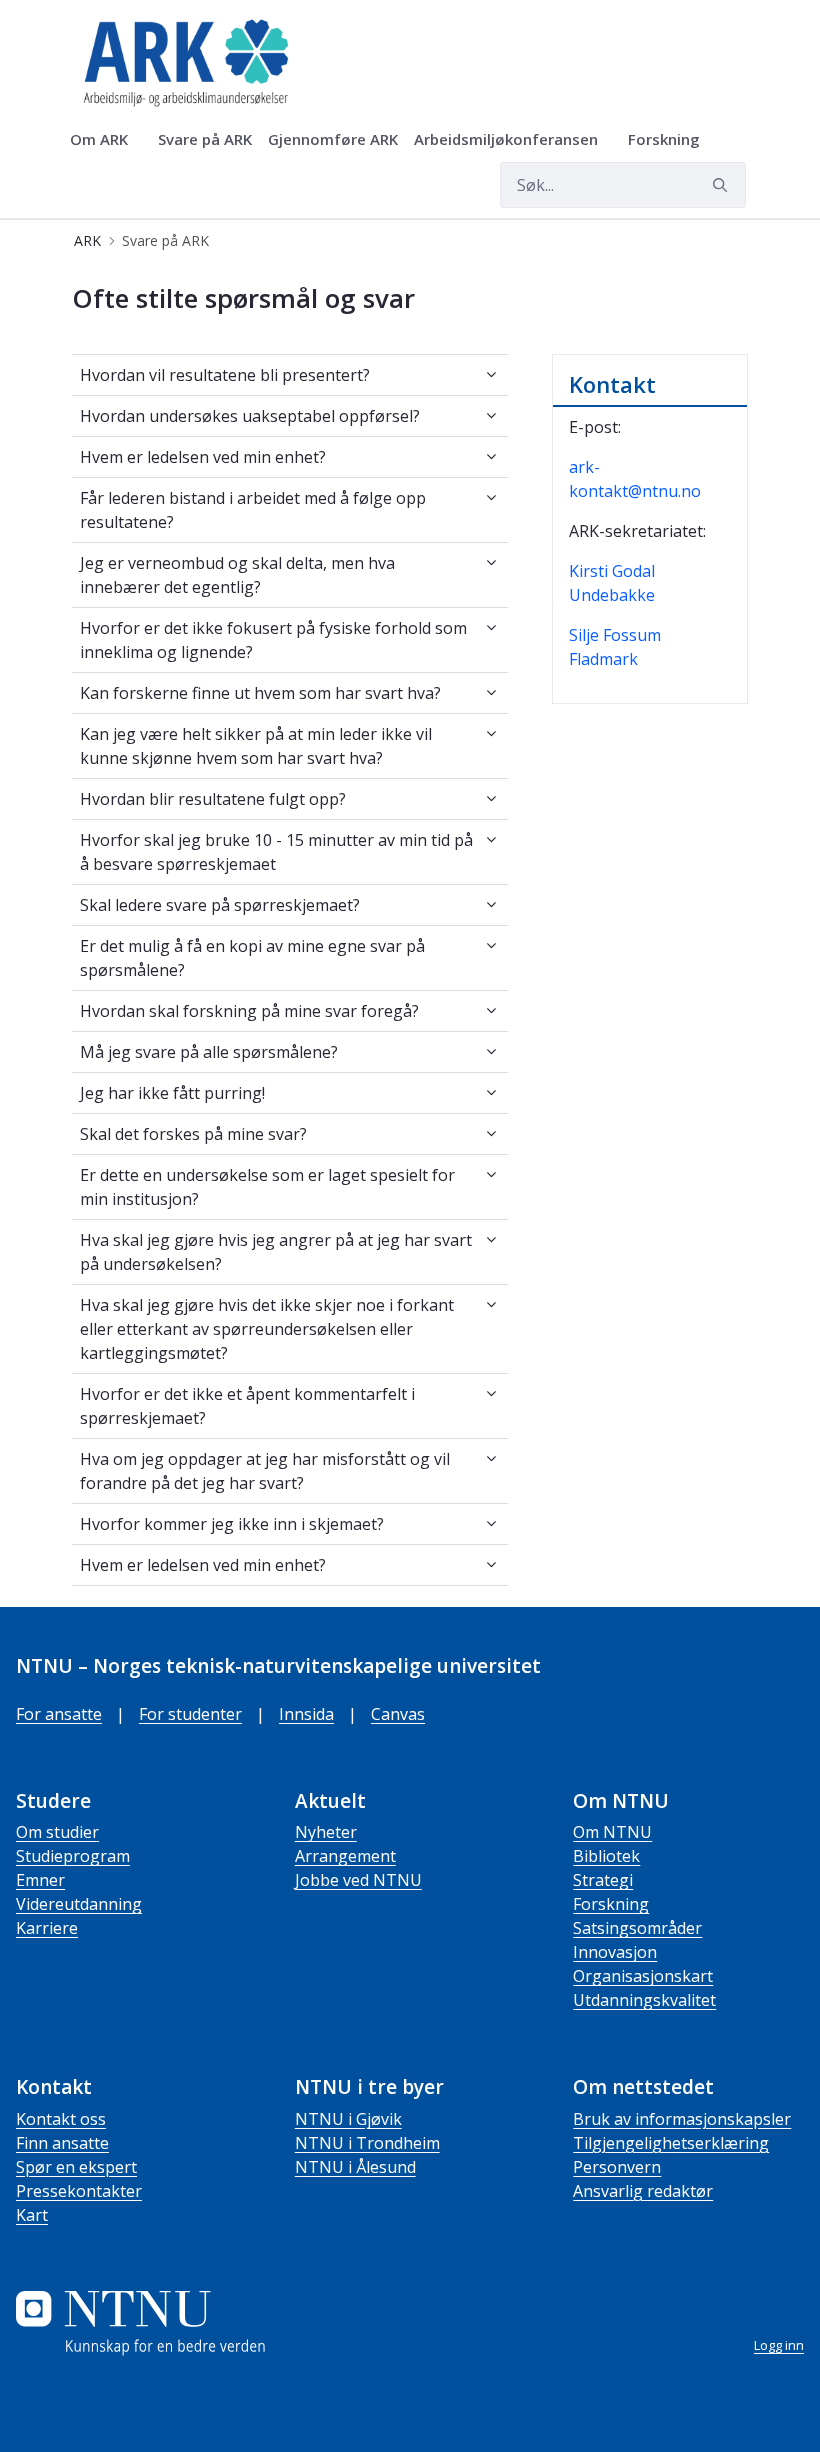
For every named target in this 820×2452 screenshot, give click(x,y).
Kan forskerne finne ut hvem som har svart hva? (260, 693)
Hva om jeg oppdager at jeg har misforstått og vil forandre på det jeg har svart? (265, 1471)
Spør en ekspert (76, 2167)
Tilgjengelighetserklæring (671, 2143)
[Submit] (723, 185)
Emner (40, 1880)
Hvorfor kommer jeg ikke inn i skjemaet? (232, 1524)
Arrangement (345, 1856)
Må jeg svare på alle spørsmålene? (209, 1052)
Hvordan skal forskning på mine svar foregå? (249, 1011)
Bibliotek (606, 1856)
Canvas (398, 1714)
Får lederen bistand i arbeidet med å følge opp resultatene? (253, 510)
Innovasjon (615, 1952)
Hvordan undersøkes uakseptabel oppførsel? (250, 416)
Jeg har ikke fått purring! (172, 1093)
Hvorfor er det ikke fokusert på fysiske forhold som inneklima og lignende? (273, 640)
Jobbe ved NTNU (358, 1880)
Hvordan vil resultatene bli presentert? (225, 375)
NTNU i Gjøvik (348, 2119)
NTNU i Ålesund (355, 2167)
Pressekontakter (79, 2191)
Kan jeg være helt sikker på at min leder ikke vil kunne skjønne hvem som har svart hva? (256, 746)
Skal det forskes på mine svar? (193, 1134)
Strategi (603, 1880)
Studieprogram (73, 1856)
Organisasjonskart (643, 1976)
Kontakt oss (61, 2119)
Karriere (47, 1928)
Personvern (617, 2167)
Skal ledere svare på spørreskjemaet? (220, 905)
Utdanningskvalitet (644, 2000)
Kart (32, 2215)
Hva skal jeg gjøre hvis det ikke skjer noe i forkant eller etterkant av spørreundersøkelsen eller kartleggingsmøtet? (267, 1329)
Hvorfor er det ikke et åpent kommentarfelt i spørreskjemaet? (247, 1406)
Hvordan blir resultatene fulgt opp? (213, 799)
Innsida (306, 1714)
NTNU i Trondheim (367, 2143)
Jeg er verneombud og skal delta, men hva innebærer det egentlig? (237, 575)
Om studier (57, 1832)
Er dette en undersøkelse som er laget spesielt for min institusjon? (267, 1187)
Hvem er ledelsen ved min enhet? (203, 457)
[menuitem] (106, 140)
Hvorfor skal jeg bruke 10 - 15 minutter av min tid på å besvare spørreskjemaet (276, 852)
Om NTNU (612, 1832)
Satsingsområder (637, 1928)
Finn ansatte (62, 2143)
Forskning (611, 1904)
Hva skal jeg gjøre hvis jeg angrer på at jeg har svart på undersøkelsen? (276, 1252)
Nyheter (326, 1832)
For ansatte (59, 1714)
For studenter (190, 1714)
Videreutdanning (79, 1904)
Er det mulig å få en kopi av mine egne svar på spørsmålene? (252, 958)
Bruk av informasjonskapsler (682, 2119)
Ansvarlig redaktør (643, 2191)
